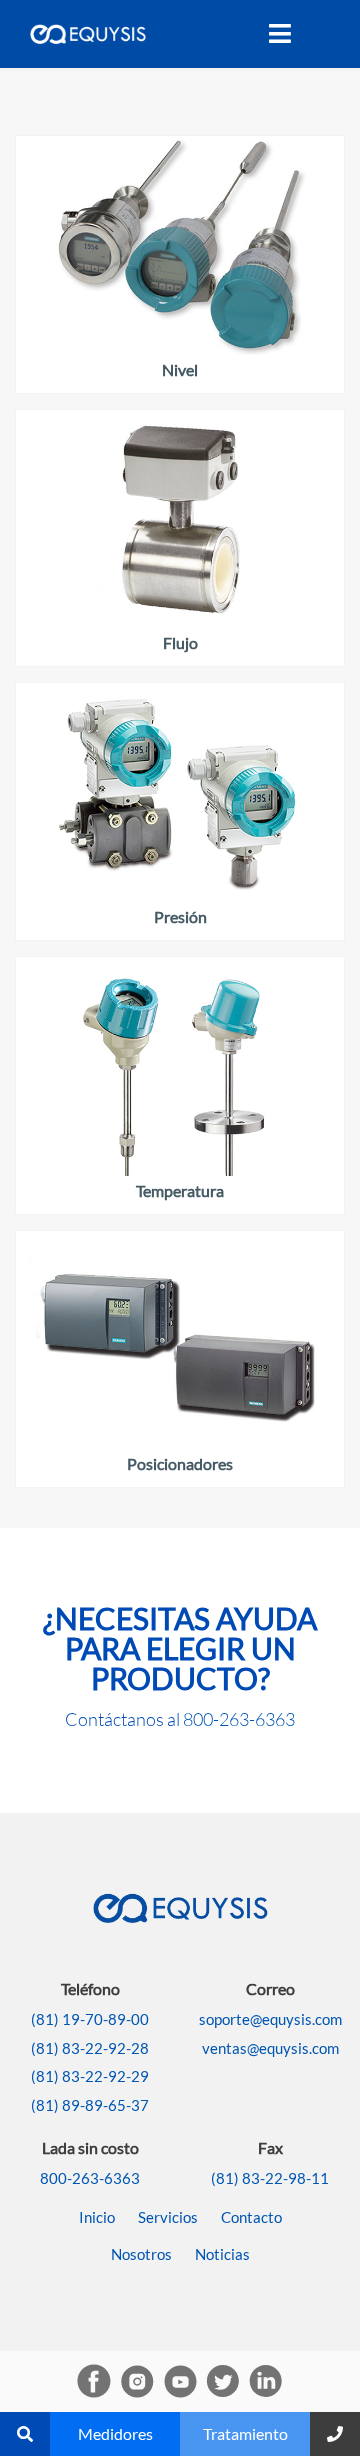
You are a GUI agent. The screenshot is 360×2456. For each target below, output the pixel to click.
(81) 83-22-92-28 (90, 2048)
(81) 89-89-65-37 (90, 2105)
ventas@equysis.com (270, 2048)
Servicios (168, 2217)
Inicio (97, 2217)
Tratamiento (245, 2433)
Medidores (115, 2433)
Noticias (222, 2254)
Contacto (251, 2217)
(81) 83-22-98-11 (270, 2178)
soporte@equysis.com (270, 2019)
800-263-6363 (239, 1719)
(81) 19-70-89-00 (90, 2019)
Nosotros (141, 2254)
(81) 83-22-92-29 (90, 2076)
